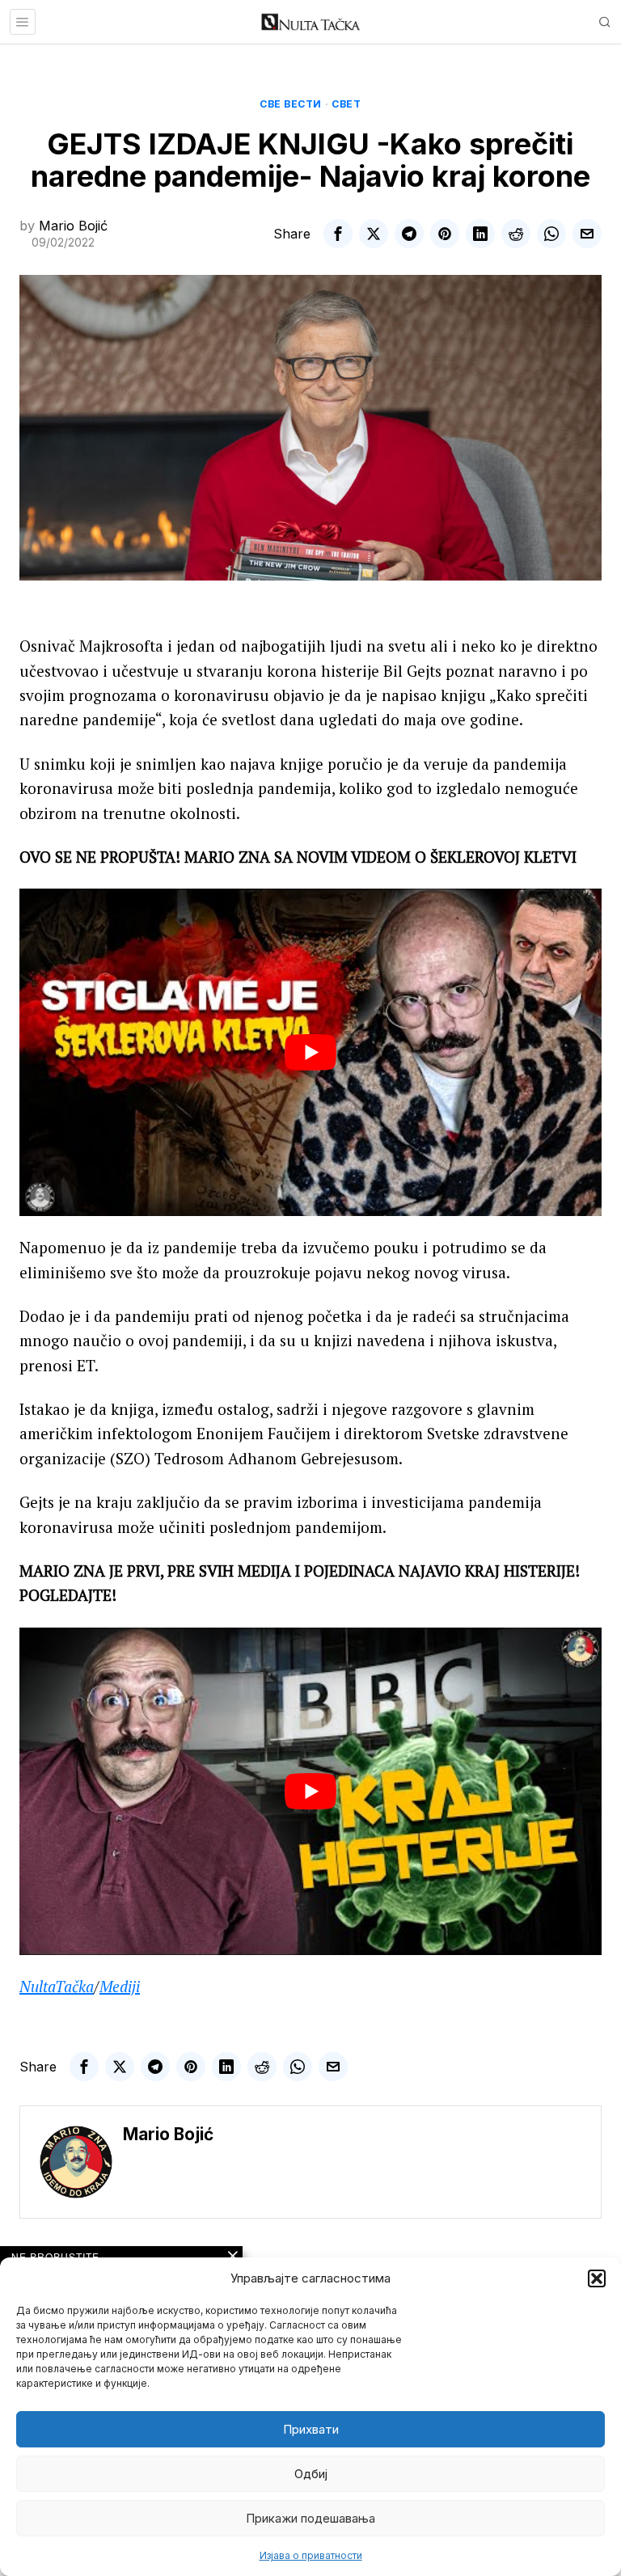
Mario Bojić (73, 226)
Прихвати (311, 2429)
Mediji (120, 1986)
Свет (346, 104)
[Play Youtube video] (310, 1052)
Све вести (291, 104)
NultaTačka (57, 1986)
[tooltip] (338, 234)
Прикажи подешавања (310, 2518)
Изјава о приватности (311, 2555)
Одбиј (311, 2474)
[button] (597, 2278)
